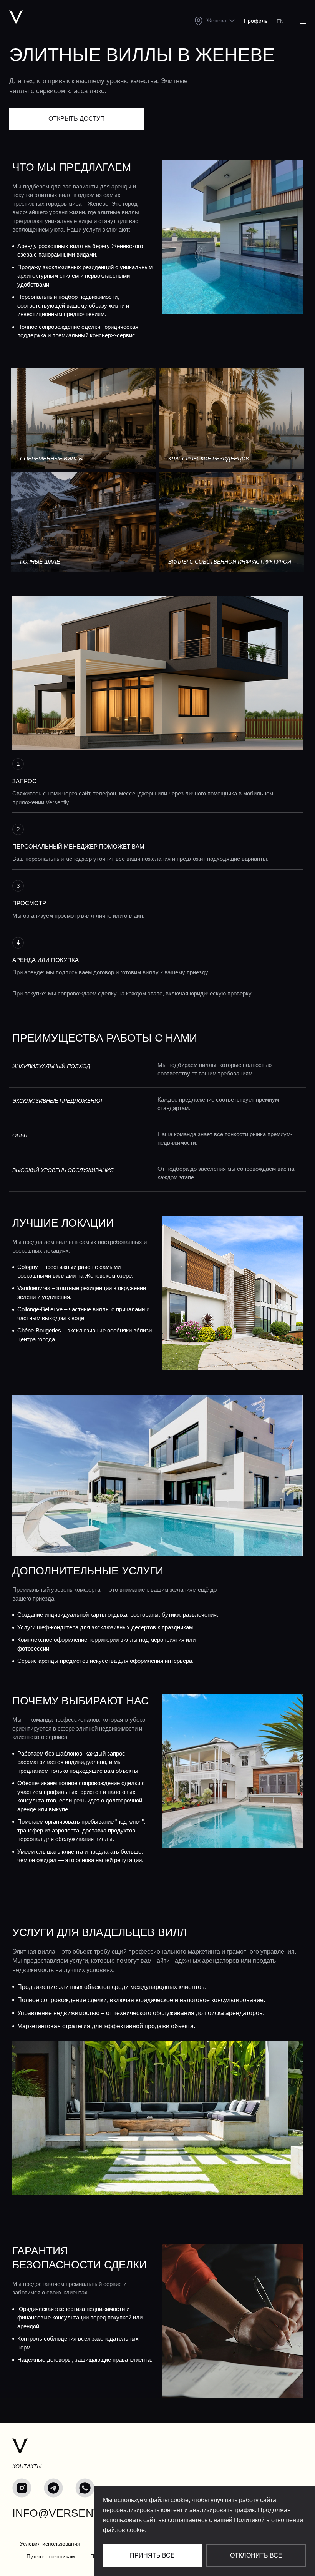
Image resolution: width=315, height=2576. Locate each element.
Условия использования (50, 2544)
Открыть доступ (77, 119)
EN (280, 21)
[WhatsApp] (85, 2488)
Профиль (256, 21)
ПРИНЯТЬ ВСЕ (152, 2555)
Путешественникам (51, 2556)
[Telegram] (53, 2488)
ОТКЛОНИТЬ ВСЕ (256, 2555)
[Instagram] (22, 2488)
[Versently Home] (20, 2446)
